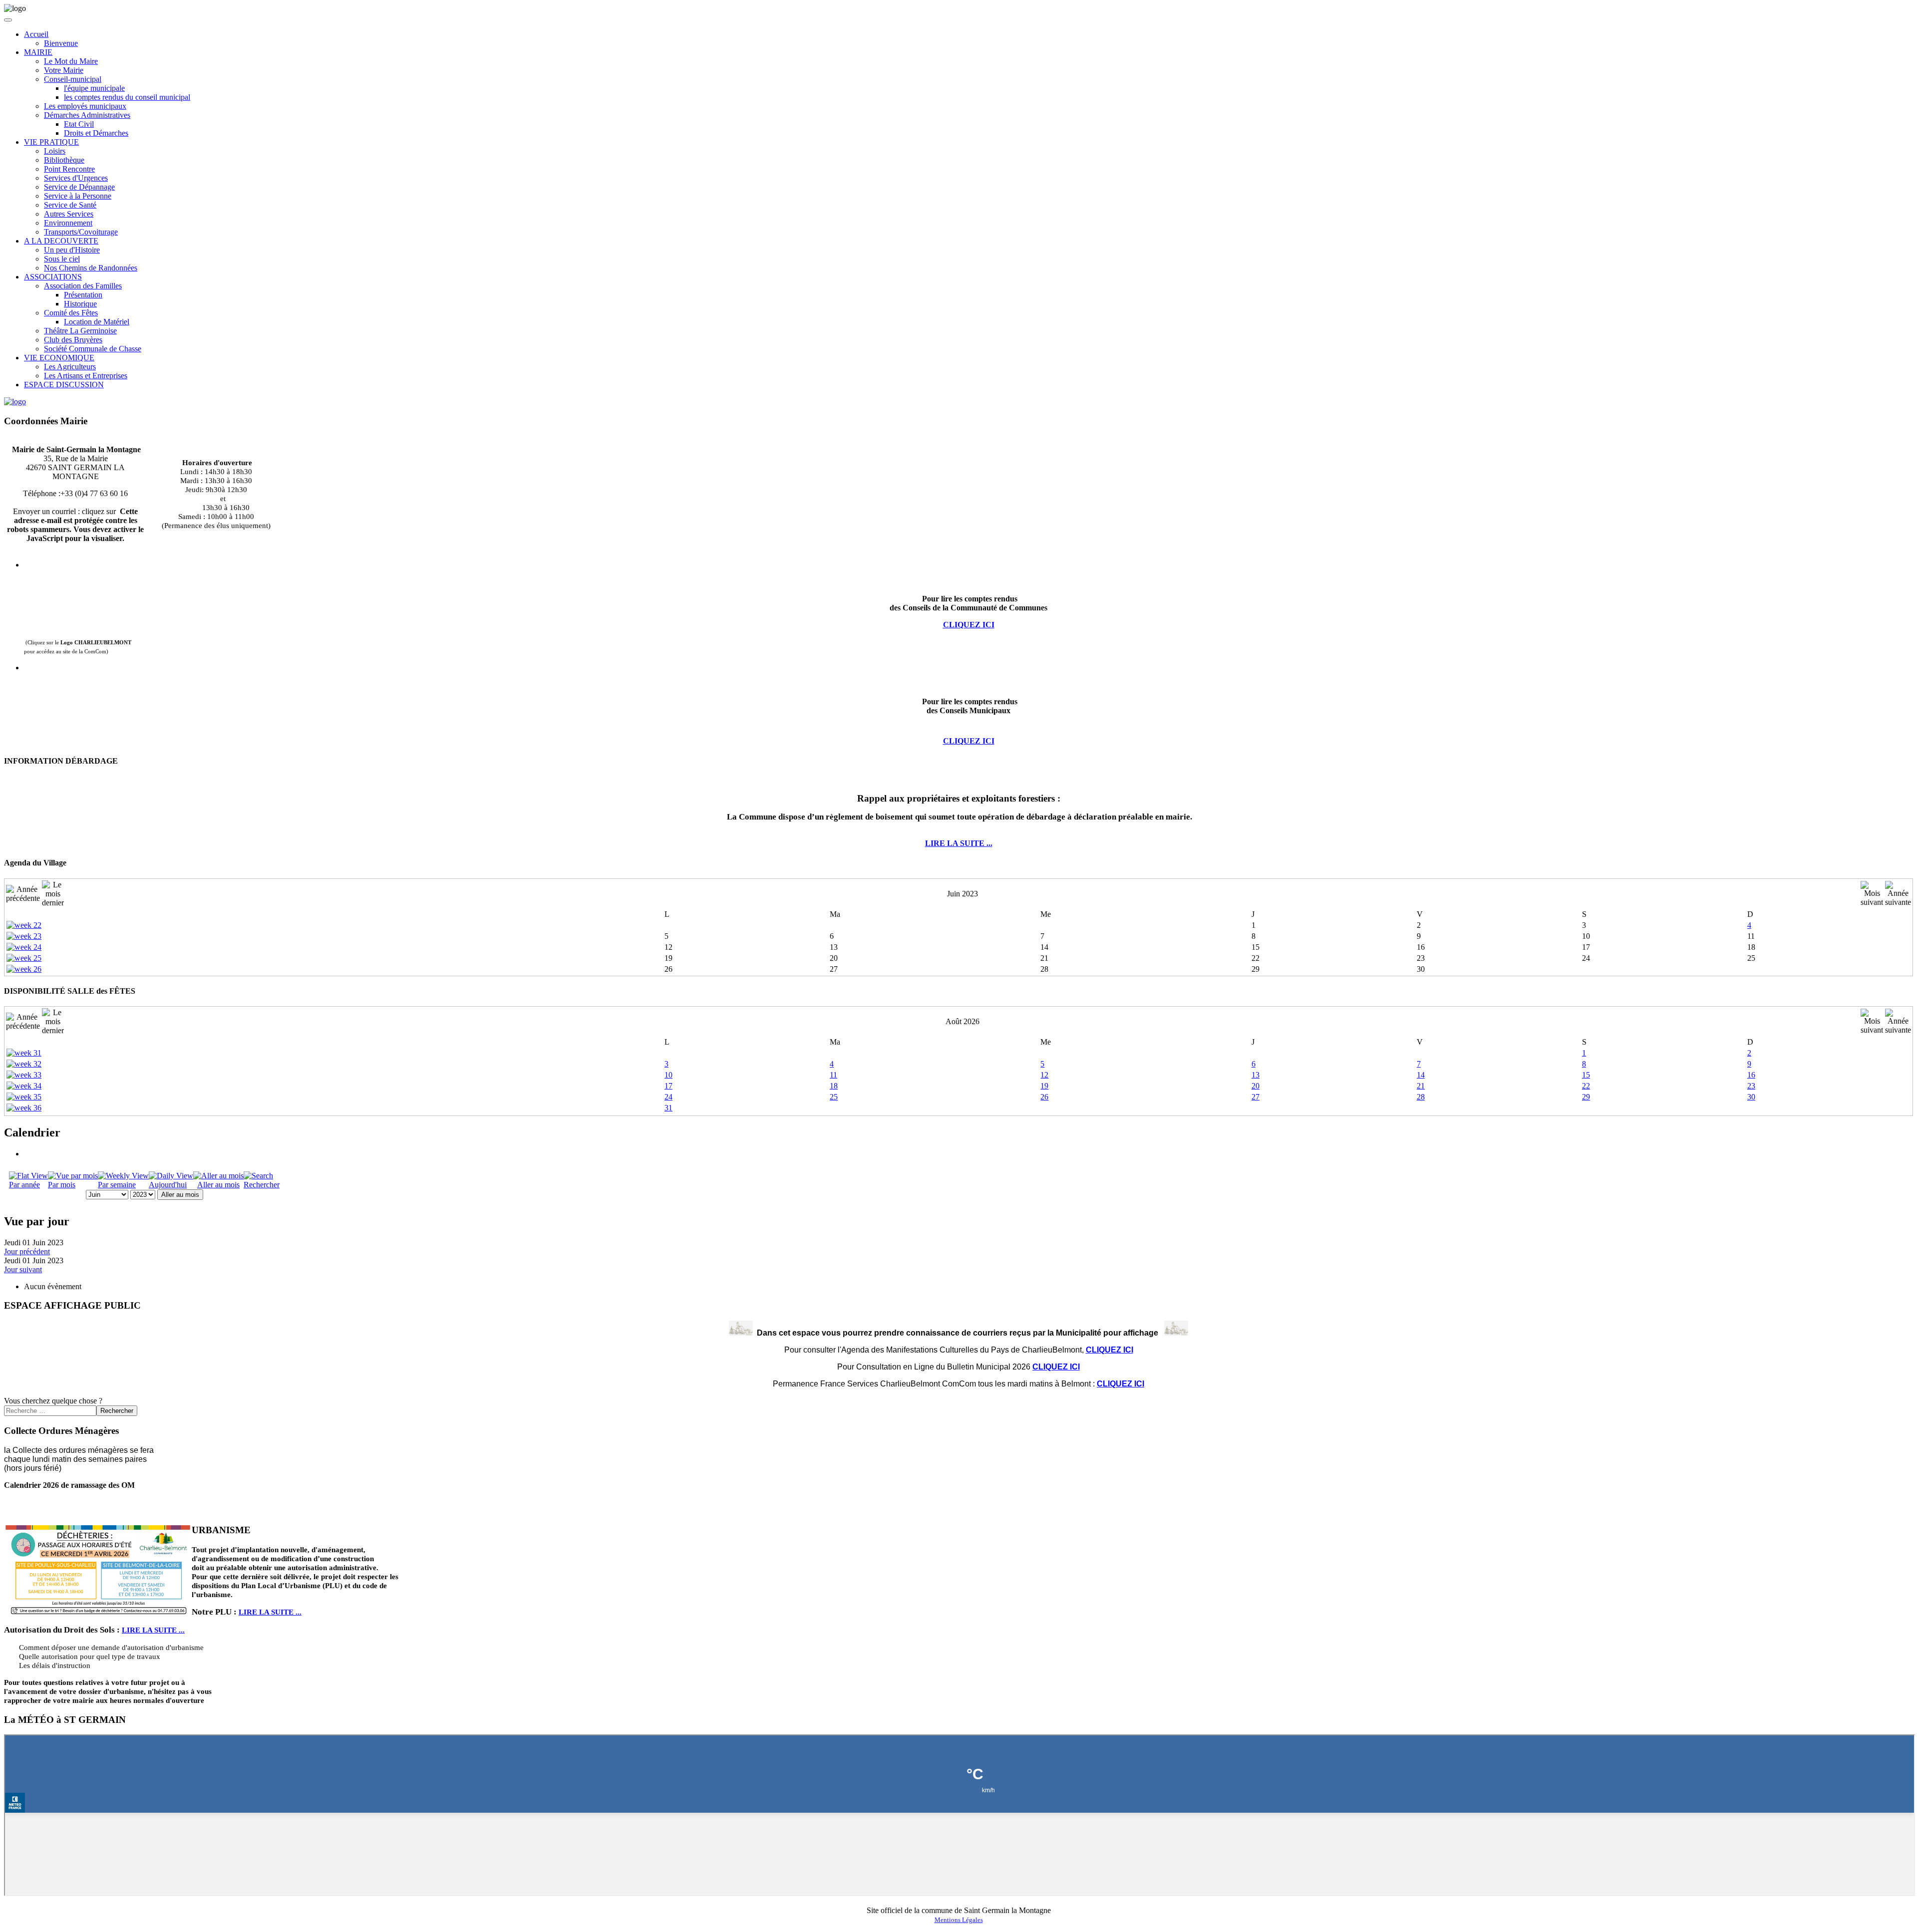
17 (668, 1086)
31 (668, 1108)
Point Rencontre (69, 169)
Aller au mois (218, 1185)
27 (1256, 1097)
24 (668, 1097)
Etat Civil (79, 124)
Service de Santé (70, 205)
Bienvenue (61, 43)
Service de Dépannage (79, 187)
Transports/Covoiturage (81, 232)
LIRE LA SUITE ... (959, 843)
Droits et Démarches (96, 133)
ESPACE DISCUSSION (64, 385)
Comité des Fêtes (71, 313)
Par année (24, 1185)
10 (668, 1075)
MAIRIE (38, 52)
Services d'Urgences (76, 178)
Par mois (62, 1185)
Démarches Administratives (87, 115)
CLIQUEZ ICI (969, 741)
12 (1044, 1075)
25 (834, 1097)
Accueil (36, 34)
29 (1586, 1097)
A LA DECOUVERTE (61, 241)
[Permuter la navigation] (8, 20)
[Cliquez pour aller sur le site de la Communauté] (15, 402)
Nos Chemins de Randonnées (91, 268)
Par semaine (117, 1185)
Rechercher (262, 1185)
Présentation (83, 295)
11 (833, 1075)
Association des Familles (83, 286)
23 (1751, 1086)
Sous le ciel (62, 259)
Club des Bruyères (73, 340)
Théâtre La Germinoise (80, 331)
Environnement (68, 223)
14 (1421, 1075)
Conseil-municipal (73, 79)
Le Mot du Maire (71, 61)
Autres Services (69, 214)
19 (1044, 1086)
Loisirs (55, 151)
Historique (80, 304)
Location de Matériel (97, 322)
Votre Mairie (64, 70)
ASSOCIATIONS (53, 277)
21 (1421, 1086)
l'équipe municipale (94, 88)
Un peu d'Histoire (72, 250)
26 (1044, 1097)
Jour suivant (23, 1269)
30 (1751, 1097)
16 (1751, 1075)
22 (1586, 1086)
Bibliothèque (64, 160)
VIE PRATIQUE (51, 142)
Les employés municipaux (85, 106)
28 (1421, 1097)
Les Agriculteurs (70, 367)
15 (1586, 1075)
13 (1256, 1075)
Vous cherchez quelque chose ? (53, 1401)
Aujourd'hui (168, 1185)
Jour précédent (27, 1251)
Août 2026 (962, 1021)
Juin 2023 (962, 894)
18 (834, 1086)
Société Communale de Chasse (93, 349)
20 (1256, 1086)
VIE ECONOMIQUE (59, 358)
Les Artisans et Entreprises (86, 376)
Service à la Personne (78, 196)
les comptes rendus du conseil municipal (127, 97)
